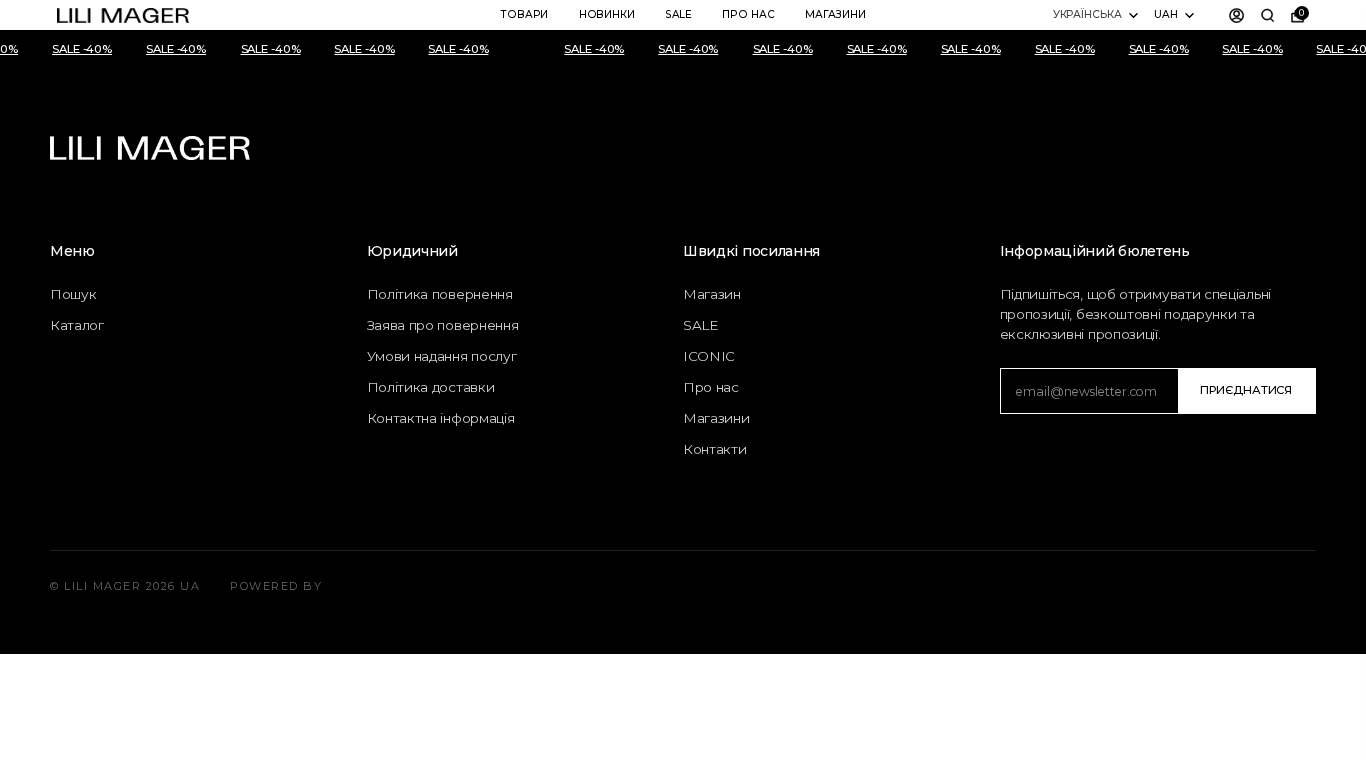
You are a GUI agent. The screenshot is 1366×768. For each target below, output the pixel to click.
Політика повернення (440, 294)
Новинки (607, 14)
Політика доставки (431, 387)
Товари (524, 14)
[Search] (1267, 15)
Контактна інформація (441, 418)
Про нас (748, 14)
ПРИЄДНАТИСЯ (1246, 390)
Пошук (73, 294)
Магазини (835, 14)
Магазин (712, 294)
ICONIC (709, 356)
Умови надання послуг (442, 356)
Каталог (77, 325)
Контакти (715, 449)
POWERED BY (276, 586)
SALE (678, 14)
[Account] (1237, 15)
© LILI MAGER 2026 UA (125, 586)
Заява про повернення (443, 325)
